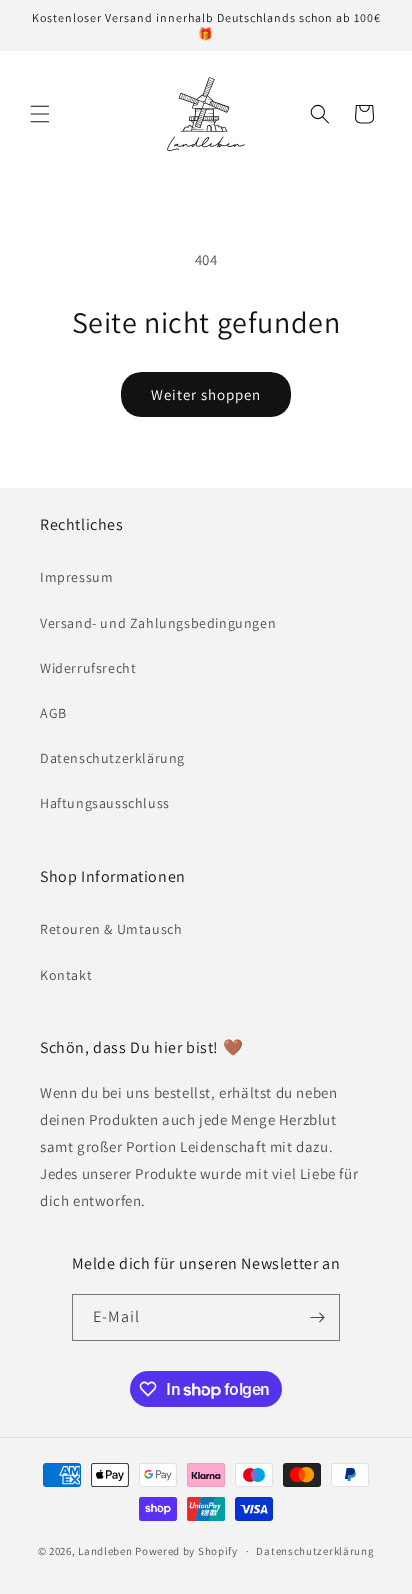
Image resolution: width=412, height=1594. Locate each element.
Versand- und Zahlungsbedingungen (158, 623)
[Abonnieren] (317, 1317)
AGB (53, 713)
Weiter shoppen (206, 394)
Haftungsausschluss (105, 803)
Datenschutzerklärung (112, 758)
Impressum (76, 577)
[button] (40, 114)
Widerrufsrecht (88, 668)
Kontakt (66, 975)
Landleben (105, 1551)
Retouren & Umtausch (111, 929)
